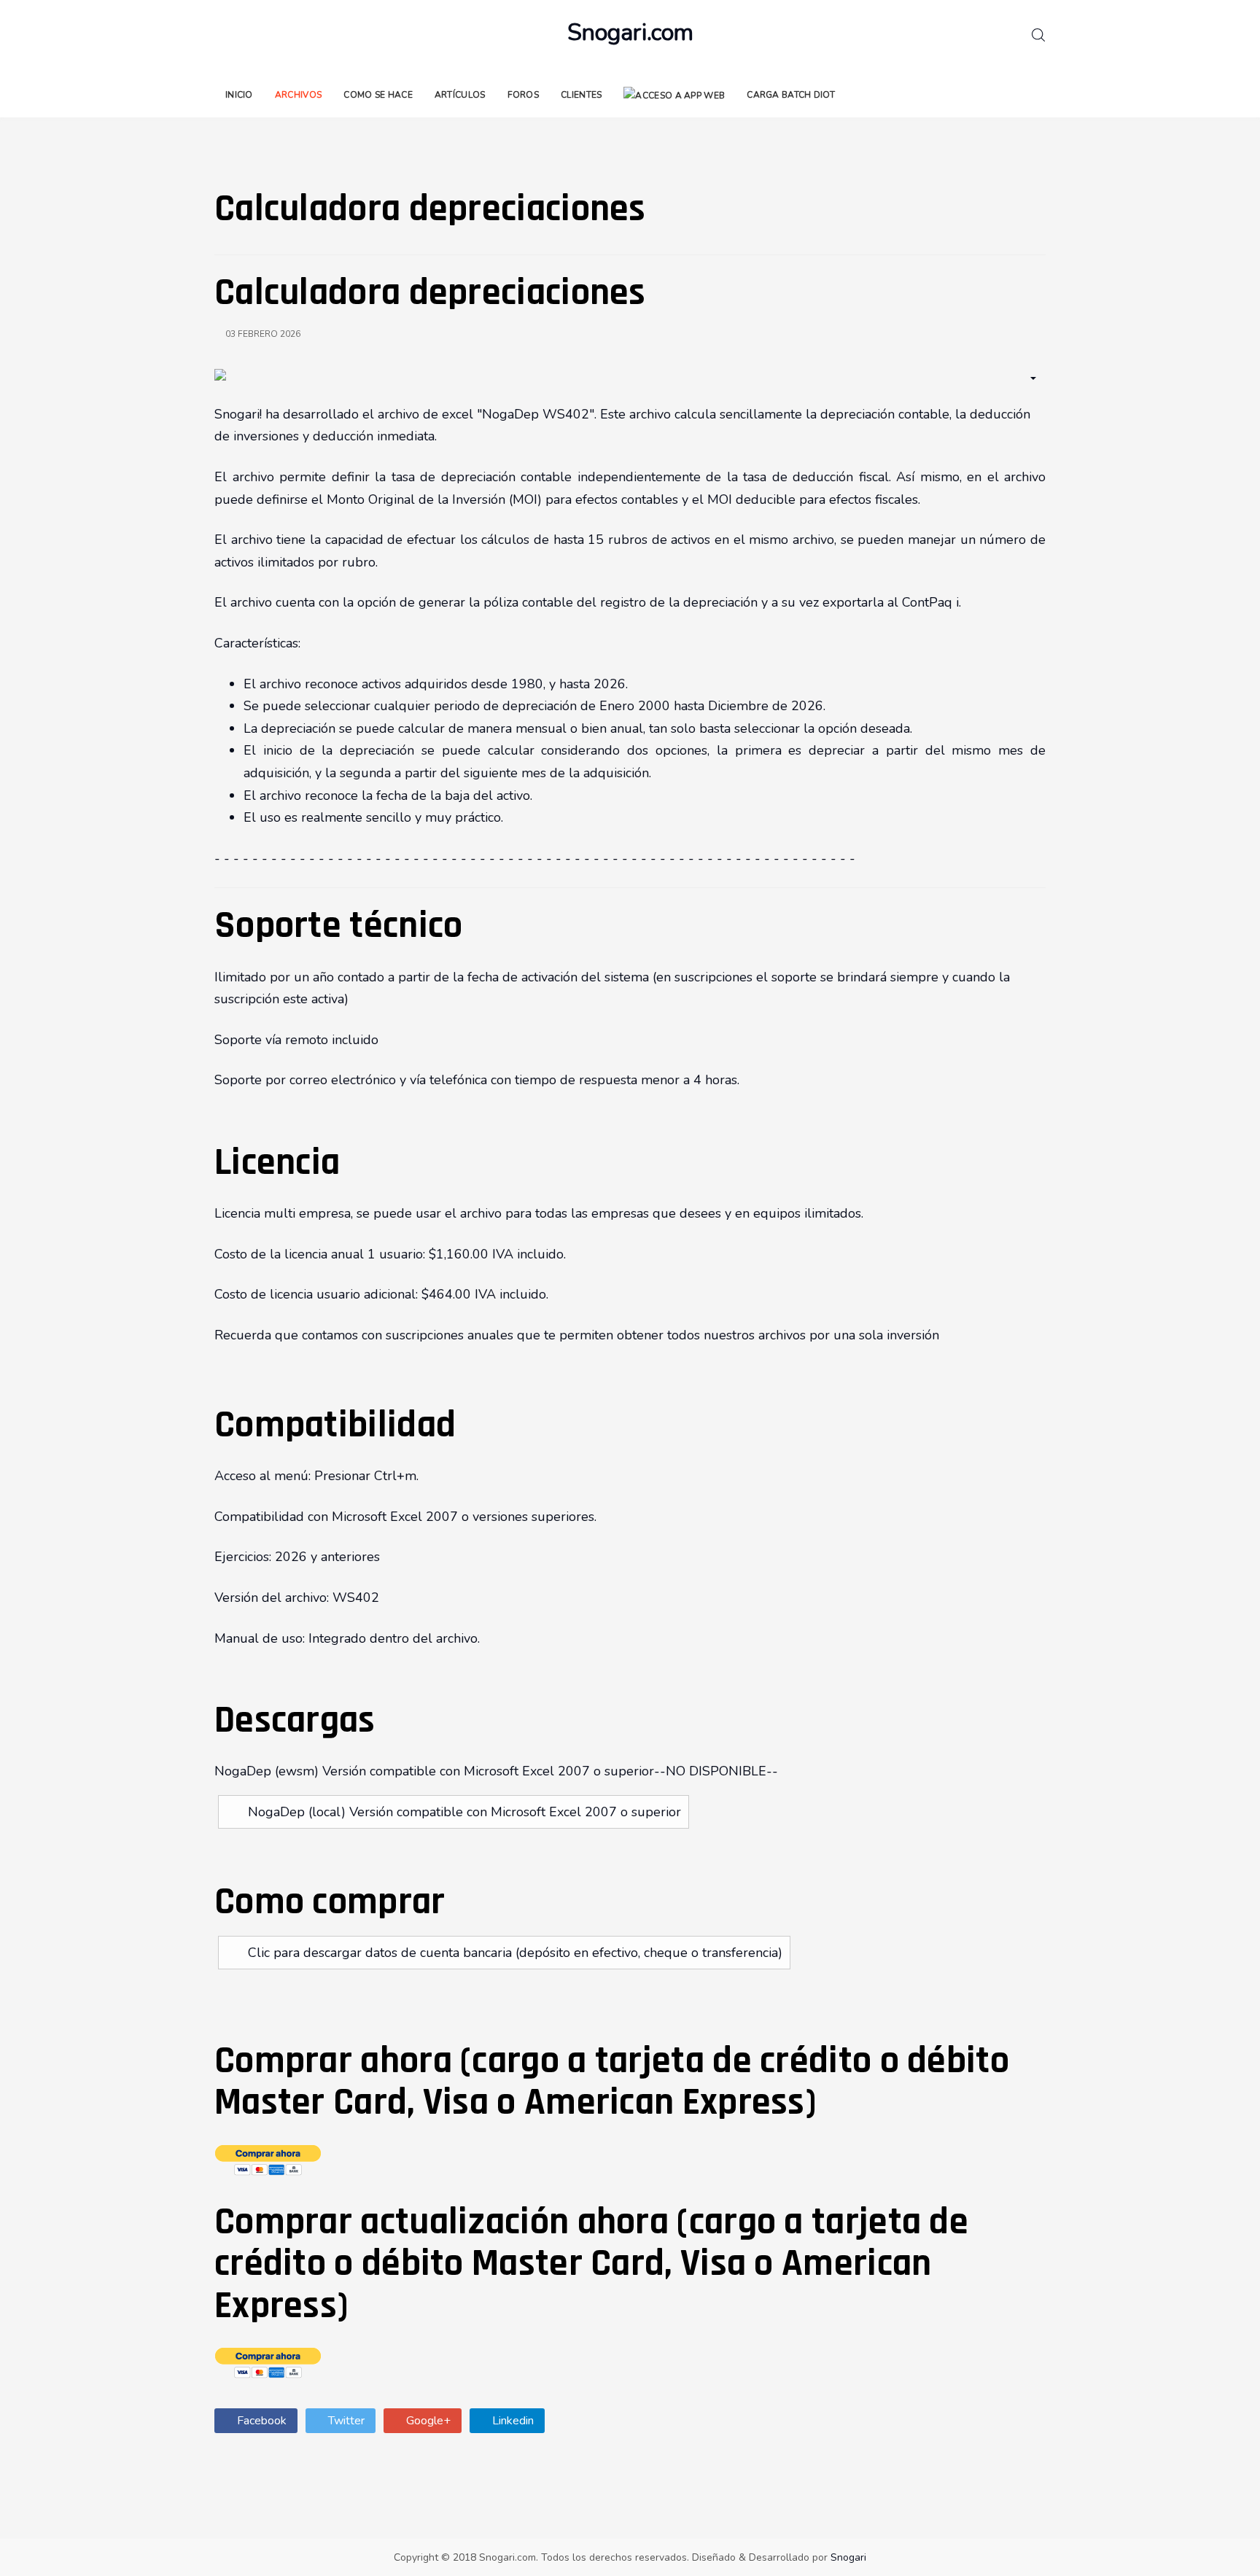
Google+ (427, 2421)
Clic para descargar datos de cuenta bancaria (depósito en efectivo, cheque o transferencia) (515, 1953)
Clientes (581, 95)
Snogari (848, 2557)
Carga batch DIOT (791, 95)
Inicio (239, 95)
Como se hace (378, 95)
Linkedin (512, 2421)
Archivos (298, 95)
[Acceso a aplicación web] (674, 95)
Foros (524, 95)
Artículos (460, 95)
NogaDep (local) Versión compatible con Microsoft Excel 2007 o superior (464, 1812)
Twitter (345, 2421)
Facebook (260, 2421)
